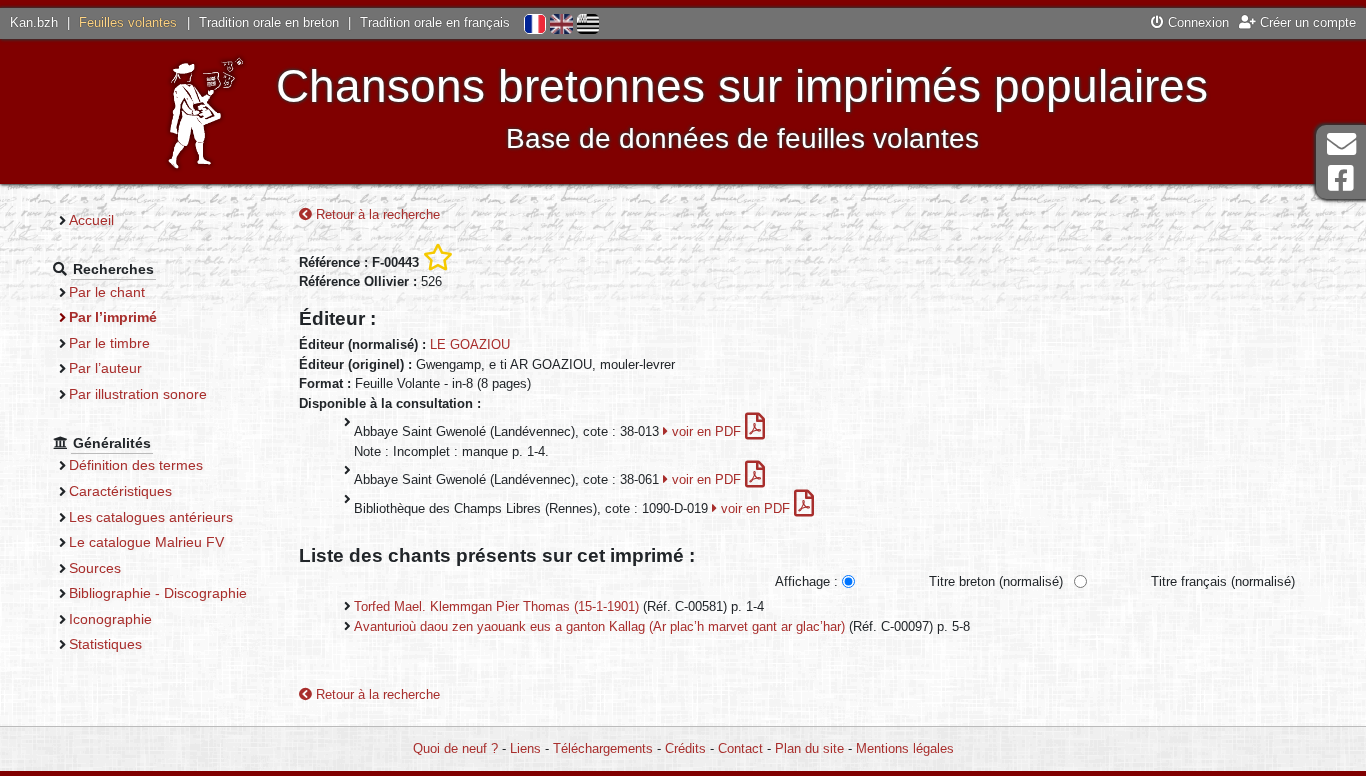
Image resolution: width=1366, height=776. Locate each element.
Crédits (685, 748)
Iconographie (110, 619)
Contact (740, 748)
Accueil (91, 220)
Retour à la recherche (376, 214)
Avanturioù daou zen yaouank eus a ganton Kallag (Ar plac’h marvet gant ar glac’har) (599, 626)
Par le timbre (109, 343)
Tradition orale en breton (269, 22)
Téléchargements (603, 748)
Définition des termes (136, 465)
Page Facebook (1341, 178)
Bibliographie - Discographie (158, 593)
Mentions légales (905, 748)
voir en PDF (706, 431)
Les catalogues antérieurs (151, 517)
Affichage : (806, 581)
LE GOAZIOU (470, 344)
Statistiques (105, 644)
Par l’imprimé (113, 317)
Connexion (1196, 22)
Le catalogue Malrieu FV (146, 542)
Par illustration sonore (138, 394)
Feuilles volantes (128, 22)
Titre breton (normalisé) (996, 581)
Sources (95, 568)
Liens (525, 748)
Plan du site (809, 748)
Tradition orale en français (435, 22)
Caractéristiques (120, 491)
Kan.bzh (34, 22)
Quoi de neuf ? (455, 748)
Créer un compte (1306, 22)
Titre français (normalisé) (1223, 581)
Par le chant (107, 292)
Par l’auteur (105, 368)
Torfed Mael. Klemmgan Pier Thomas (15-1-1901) (496, 606)
